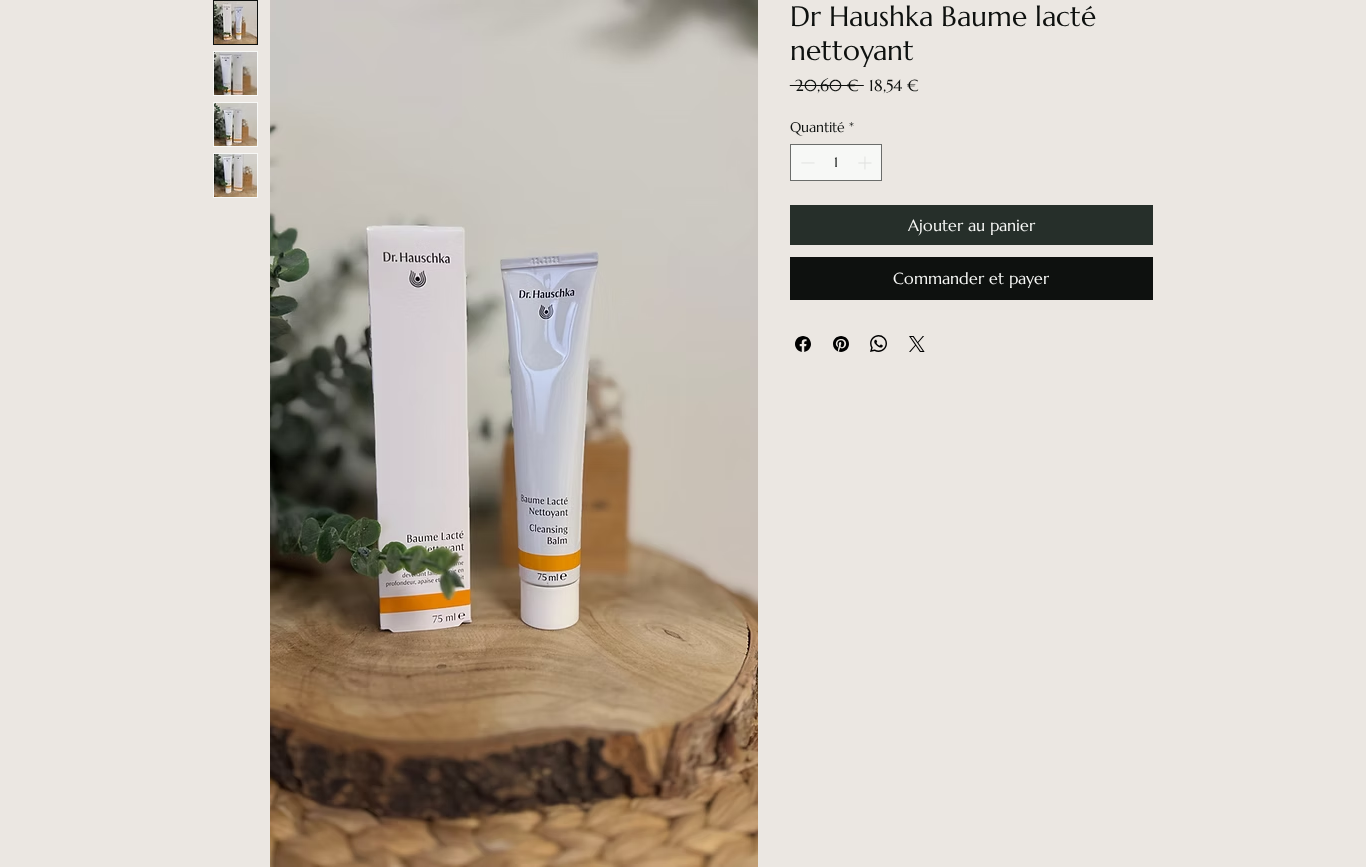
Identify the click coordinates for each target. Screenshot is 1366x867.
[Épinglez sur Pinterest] (841, 344)
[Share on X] (917, 344)
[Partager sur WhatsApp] (879, 344)
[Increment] (866, 162)
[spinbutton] (836, 162)
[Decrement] (805, 162)
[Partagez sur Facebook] (803, 344)
